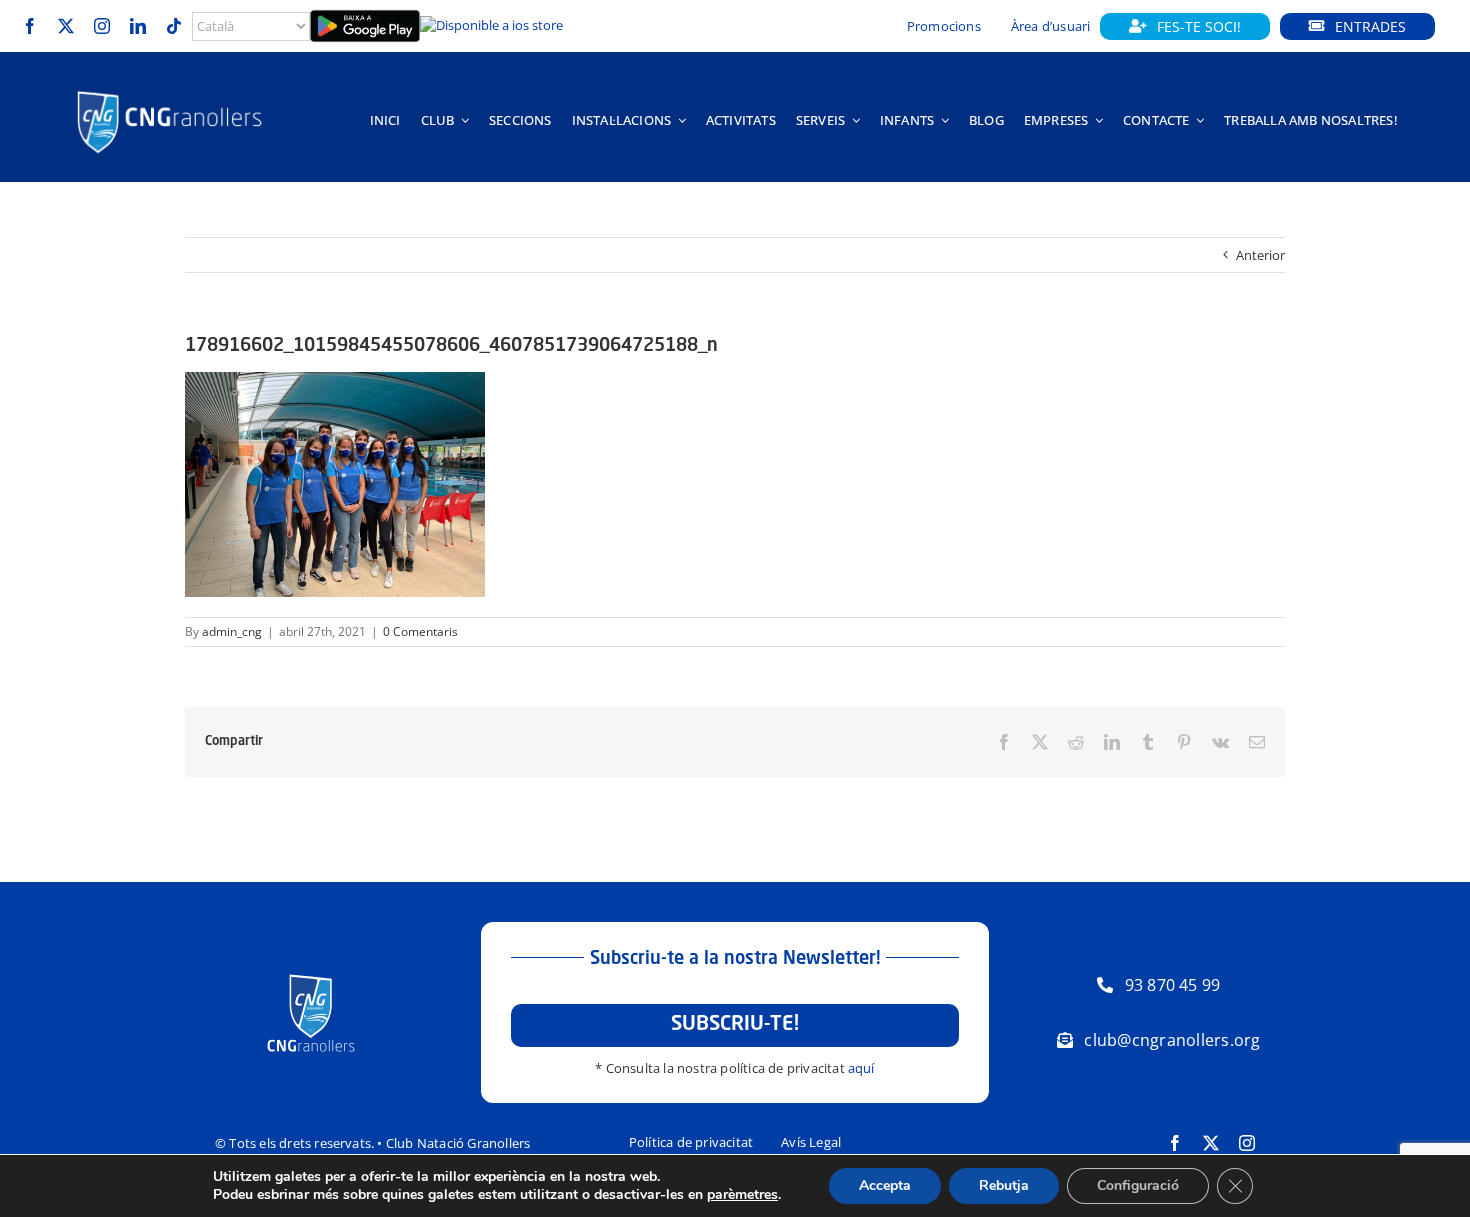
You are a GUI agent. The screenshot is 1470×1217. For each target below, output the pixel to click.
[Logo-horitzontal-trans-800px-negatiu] (169, 91)
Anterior (1260, 255)
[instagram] (102, 26)
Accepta (885, 1185)
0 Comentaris (420, 631)
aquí (861, 1068)
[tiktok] (174, 26)
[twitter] (66, 26)
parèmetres (742, 1195)
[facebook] (30, 26)
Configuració (1138, 1185)
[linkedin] (138, 26)
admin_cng (232, 631)
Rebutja (1004, 1185)
